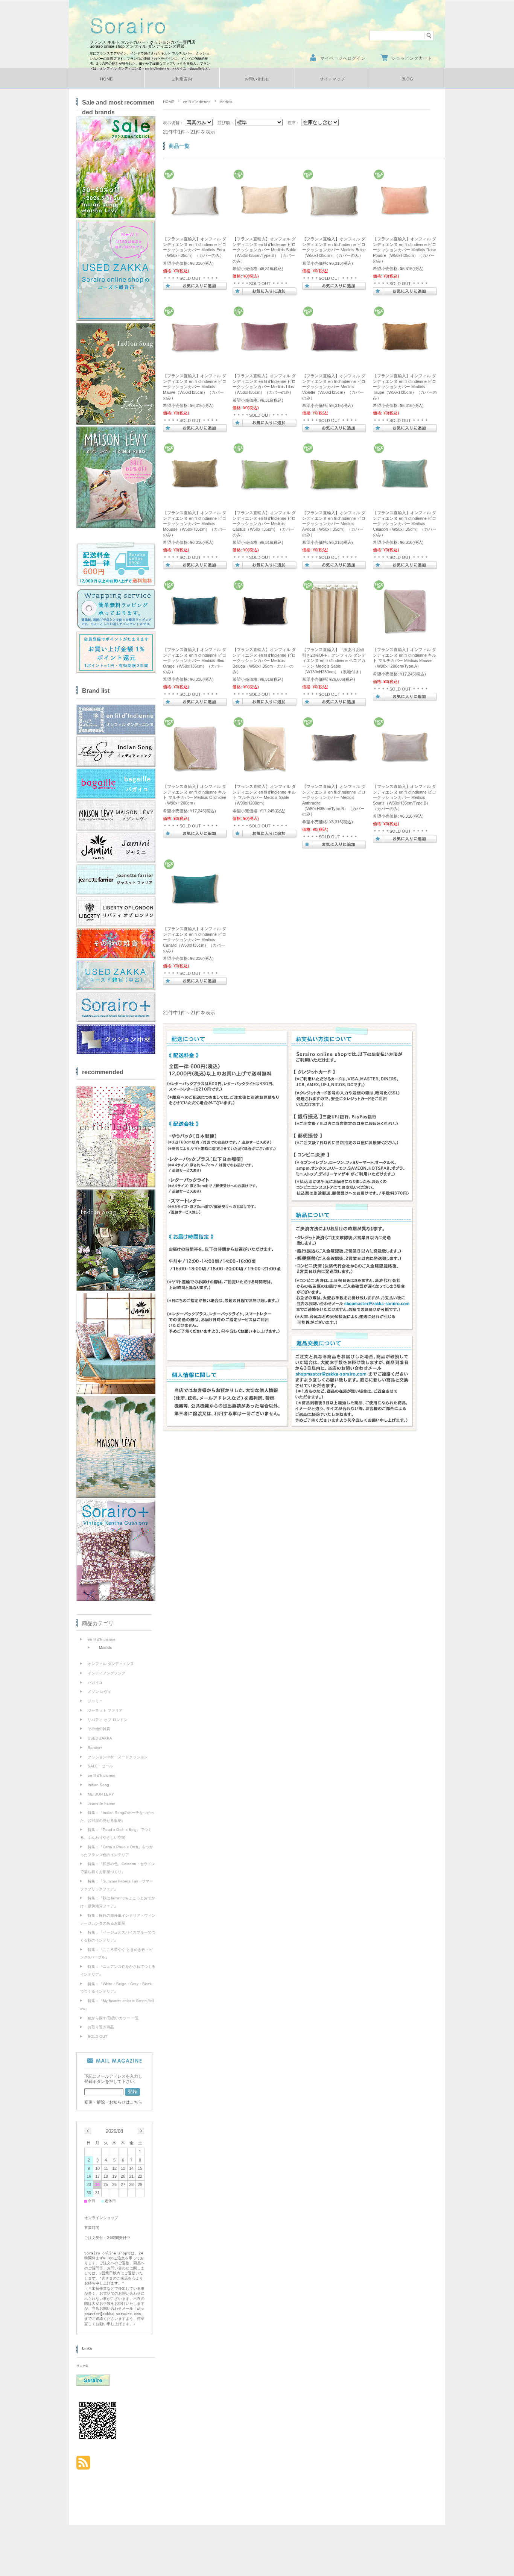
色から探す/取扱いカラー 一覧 (113, 2018)
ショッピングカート (412, 58)
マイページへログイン (343, 58)
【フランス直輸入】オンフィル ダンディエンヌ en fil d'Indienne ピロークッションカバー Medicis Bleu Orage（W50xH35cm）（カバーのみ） (195, 660)
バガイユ (95, 1683)
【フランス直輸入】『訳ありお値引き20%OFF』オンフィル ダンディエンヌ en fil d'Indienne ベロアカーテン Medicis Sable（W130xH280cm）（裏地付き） (334, 660)
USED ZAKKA (100, 1738)
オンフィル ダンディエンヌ (111, 1664)
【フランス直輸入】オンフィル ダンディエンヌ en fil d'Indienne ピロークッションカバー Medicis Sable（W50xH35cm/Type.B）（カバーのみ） (264, 250)
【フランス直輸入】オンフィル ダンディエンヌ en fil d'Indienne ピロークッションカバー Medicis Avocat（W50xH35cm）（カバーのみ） (334, 524)
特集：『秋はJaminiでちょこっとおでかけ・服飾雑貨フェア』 (118, 1902)
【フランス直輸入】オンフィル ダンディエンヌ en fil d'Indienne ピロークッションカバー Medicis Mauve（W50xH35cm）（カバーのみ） (195, 387)
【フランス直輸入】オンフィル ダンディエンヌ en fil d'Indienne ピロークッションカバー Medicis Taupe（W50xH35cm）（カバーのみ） (405, 387)
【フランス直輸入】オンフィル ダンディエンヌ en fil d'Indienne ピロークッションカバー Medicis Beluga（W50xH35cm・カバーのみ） (264, 660)
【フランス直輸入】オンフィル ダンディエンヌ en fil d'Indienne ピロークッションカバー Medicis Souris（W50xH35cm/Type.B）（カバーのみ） (405, 797)
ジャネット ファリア (105, 1710)
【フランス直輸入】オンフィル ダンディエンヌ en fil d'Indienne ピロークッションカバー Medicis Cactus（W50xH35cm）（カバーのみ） (264, 524)
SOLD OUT (97, 2036)
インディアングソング (106, 1673)
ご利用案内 (182, 79)
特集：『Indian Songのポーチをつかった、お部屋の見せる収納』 (117, 1817)
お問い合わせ (257, 79)
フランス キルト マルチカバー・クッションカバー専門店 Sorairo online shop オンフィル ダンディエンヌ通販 (144, 44)
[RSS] (83, 2466)
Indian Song (98, 1785)
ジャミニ (95, 1701)
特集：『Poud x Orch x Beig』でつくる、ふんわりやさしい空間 (116, 1834)
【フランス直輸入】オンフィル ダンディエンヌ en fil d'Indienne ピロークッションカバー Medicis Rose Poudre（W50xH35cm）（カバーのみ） (405, 250)
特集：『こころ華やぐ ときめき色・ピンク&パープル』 (116, 1954)
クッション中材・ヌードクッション (118, 1757)
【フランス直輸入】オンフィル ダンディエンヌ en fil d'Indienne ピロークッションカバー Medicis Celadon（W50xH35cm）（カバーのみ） (405, 524)
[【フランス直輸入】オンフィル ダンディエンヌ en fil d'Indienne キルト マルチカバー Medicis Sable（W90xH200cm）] (265, 776)
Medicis (105, 1648)
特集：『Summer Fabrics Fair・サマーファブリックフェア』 (117, 1885)
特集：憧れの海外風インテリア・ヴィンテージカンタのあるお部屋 (118, 1919)
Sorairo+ (95, 1748)
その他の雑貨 (99, 1729)
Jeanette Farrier (101, 1803)
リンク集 (82, 2366)
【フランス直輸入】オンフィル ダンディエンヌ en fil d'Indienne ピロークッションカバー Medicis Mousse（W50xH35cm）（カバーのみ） (195, 524)
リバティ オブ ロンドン (108, 1720)
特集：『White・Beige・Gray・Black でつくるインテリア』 (116, 1988)
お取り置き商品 (101, 2027)
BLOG (407, 79)
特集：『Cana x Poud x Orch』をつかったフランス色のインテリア (117, 1851)
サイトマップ (332, 79)
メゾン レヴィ (100, 1692)
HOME (106, 79)
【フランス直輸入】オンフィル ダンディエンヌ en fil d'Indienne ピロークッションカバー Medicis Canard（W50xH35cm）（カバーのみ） (195, 940)
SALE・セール (100, 1766)
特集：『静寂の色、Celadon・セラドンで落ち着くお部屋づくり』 (118, 1868)
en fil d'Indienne (197, 102)
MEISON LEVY (101, 1794)
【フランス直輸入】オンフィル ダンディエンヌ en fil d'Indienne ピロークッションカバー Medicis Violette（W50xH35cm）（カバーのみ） (334, 387)
